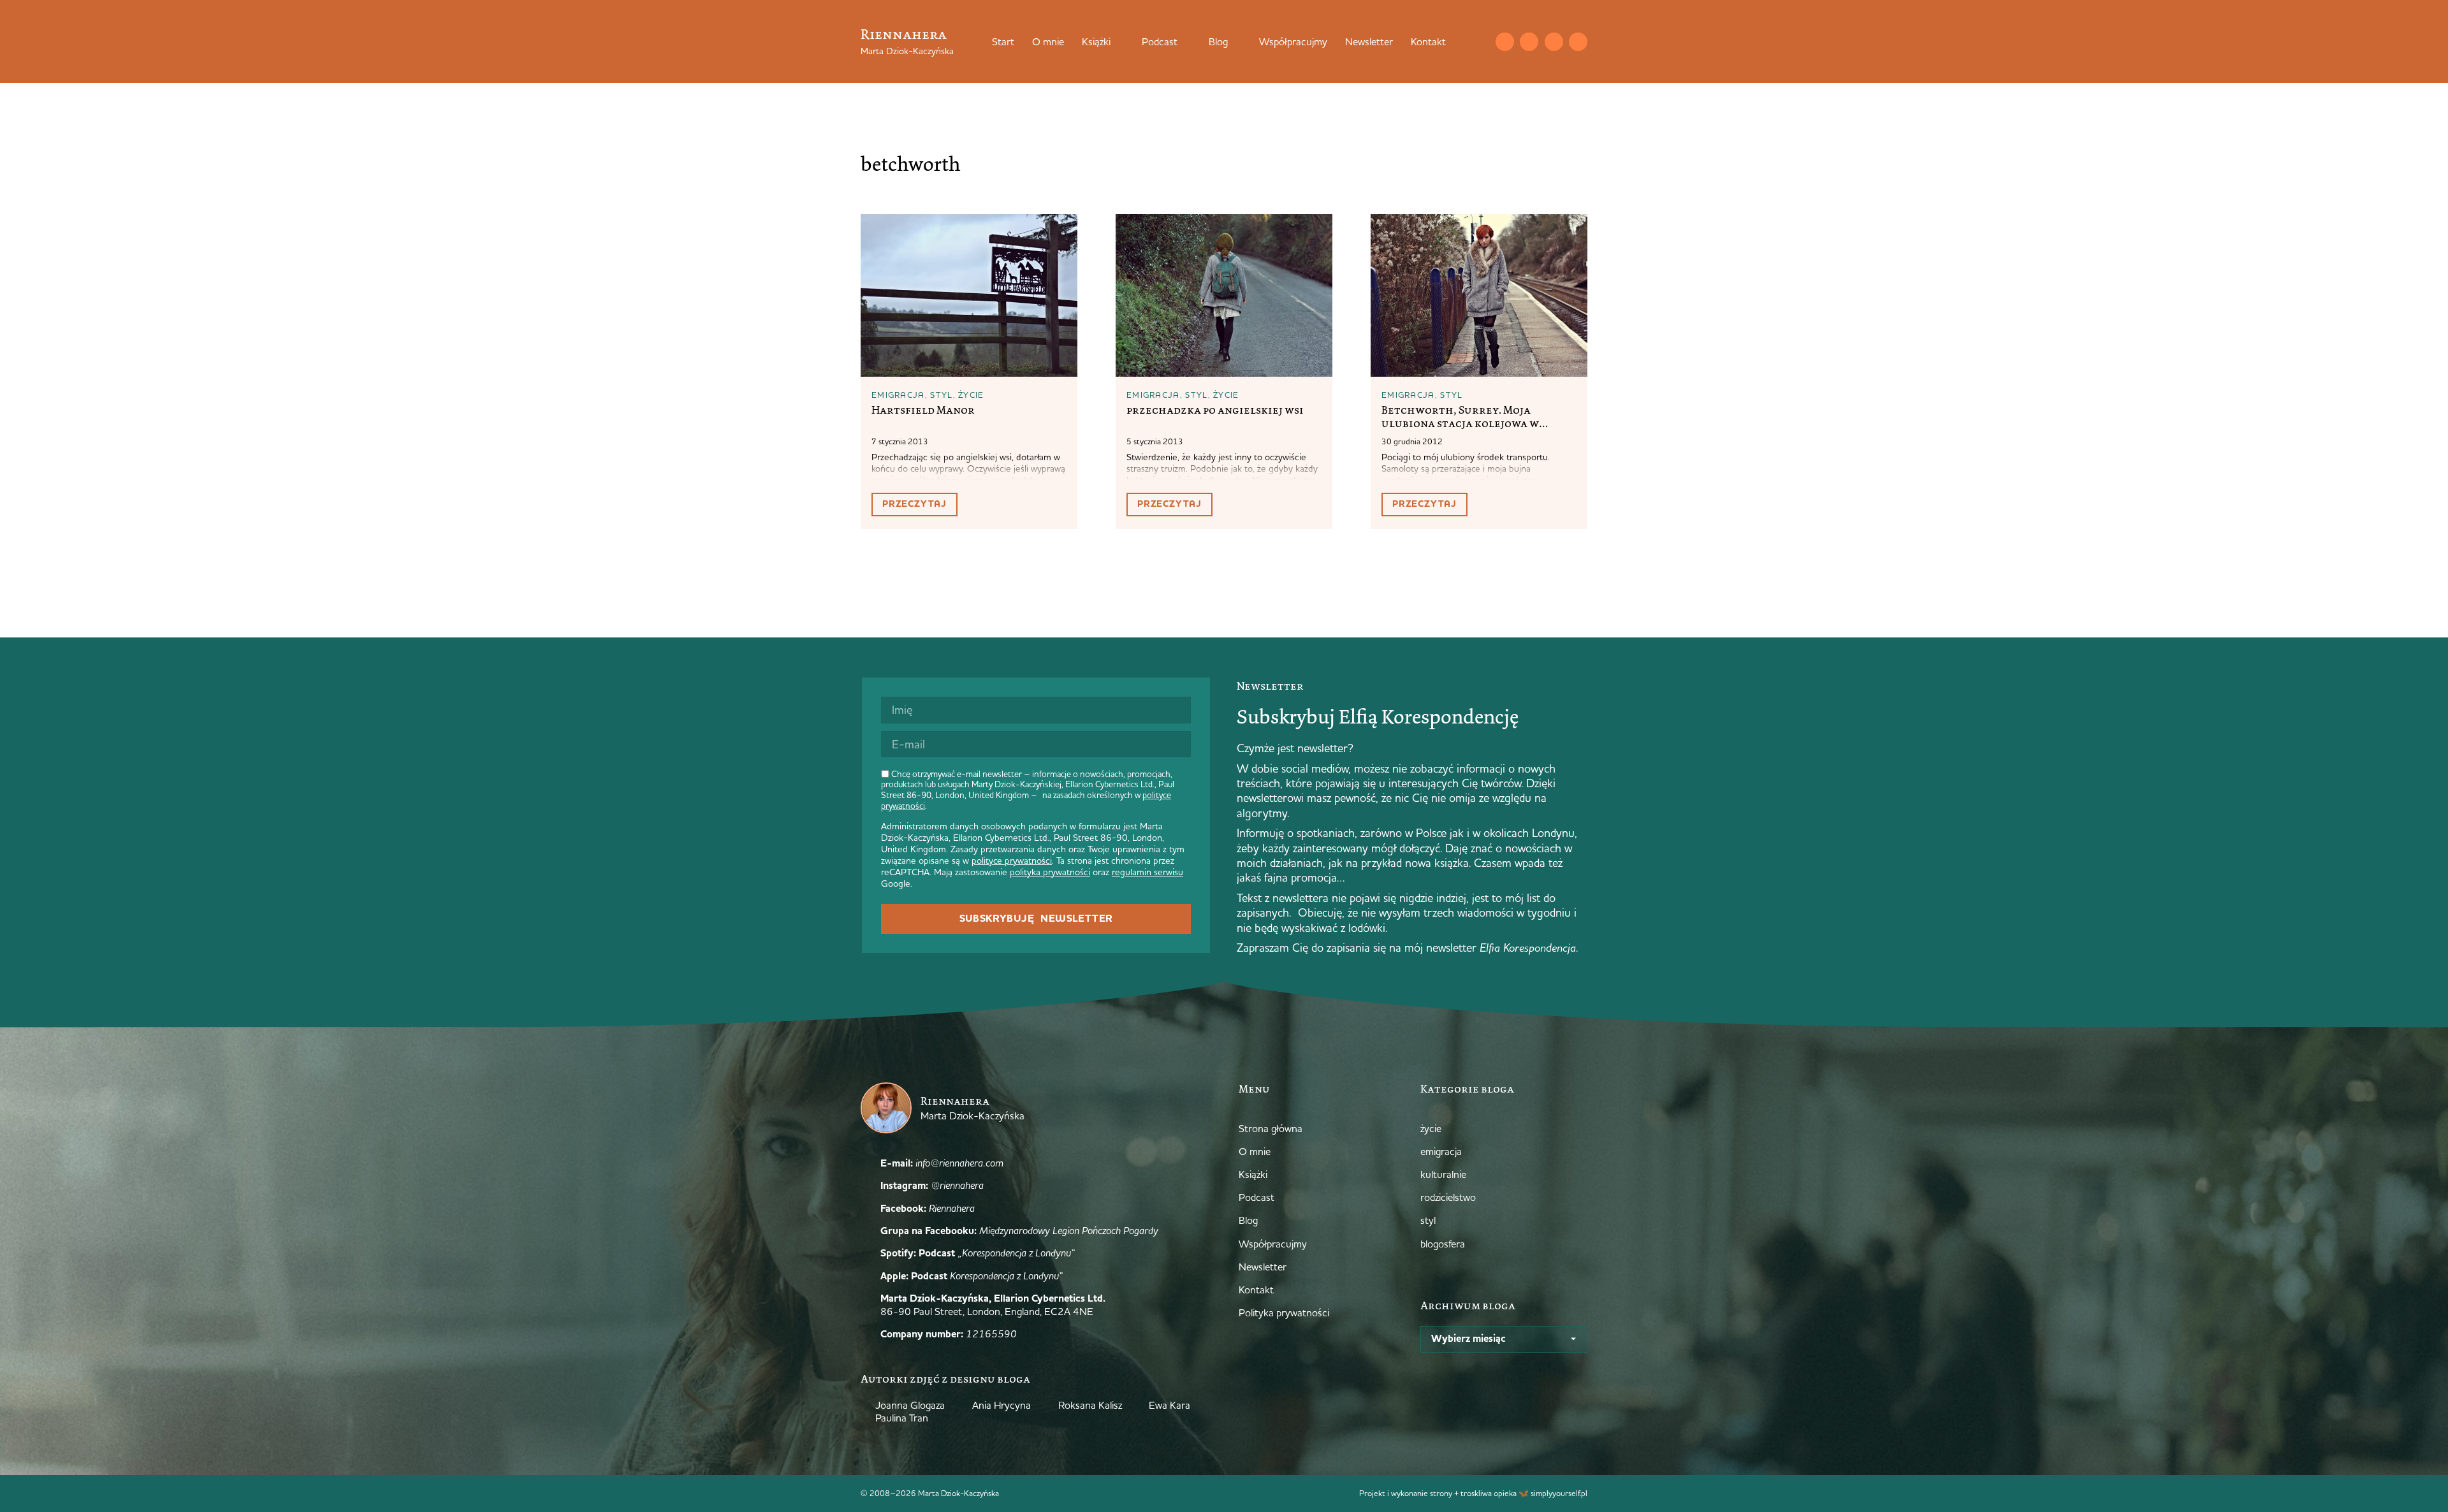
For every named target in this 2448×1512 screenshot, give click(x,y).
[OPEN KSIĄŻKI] (1119, 41)
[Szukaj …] (1479, 41)
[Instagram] (1529, 42)
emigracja (898, 395)
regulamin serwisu (1147, 872)
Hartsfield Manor (923, 410)
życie (971, 395)
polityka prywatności (1050, 872)
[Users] (1578, 42)
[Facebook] (1554, 42)
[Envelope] (1505, 42)
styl (941, 395)
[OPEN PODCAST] (1186, 41)
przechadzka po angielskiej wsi (1215, 410)
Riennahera (904, 34)
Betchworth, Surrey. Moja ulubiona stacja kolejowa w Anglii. (1460, 423)
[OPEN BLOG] (1236, 41)
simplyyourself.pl (1559, 1493)
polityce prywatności (1012, 861)
